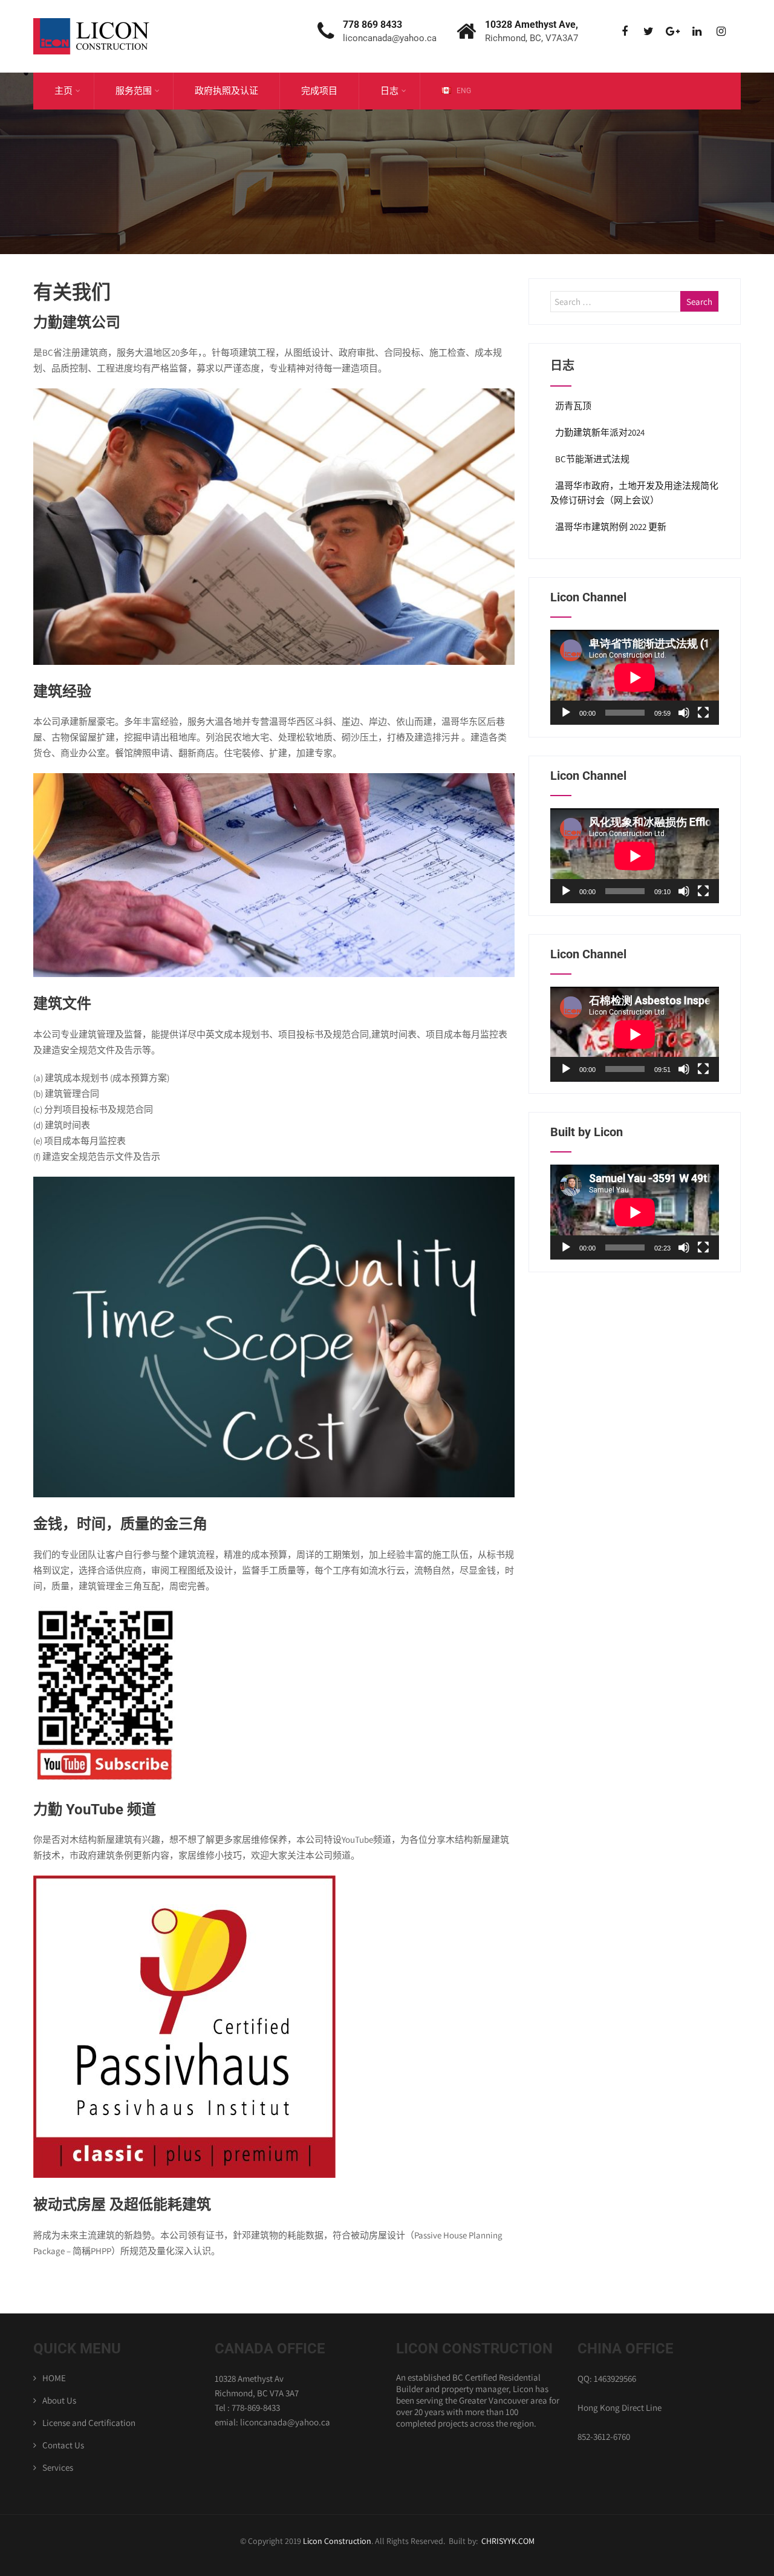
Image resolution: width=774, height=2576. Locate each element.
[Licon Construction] (94, 6)
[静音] (684, 713)
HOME (54, 2378)
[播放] (566, 713)
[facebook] (624, 32)
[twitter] (649, 32)
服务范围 (134, 91)
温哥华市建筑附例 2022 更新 (611, 527)
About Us (59, 2400)
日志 (389, 91)
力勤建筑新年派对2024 (600, 432)
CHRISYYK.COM (508, 2541)
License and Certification (89, 2423)
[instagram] (721, 32)
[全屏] (703, 713)
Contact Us (63, 2445)
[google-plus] (673, 32)
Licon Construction (337, 2541)
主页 (63, 91)
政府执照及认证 (226, 91)
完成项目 (319, 91)
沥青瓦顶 (573, 406)
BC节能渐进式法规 (592, 459)
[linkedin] (697, 32)
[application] (635, 677)
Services (58, 2467)
